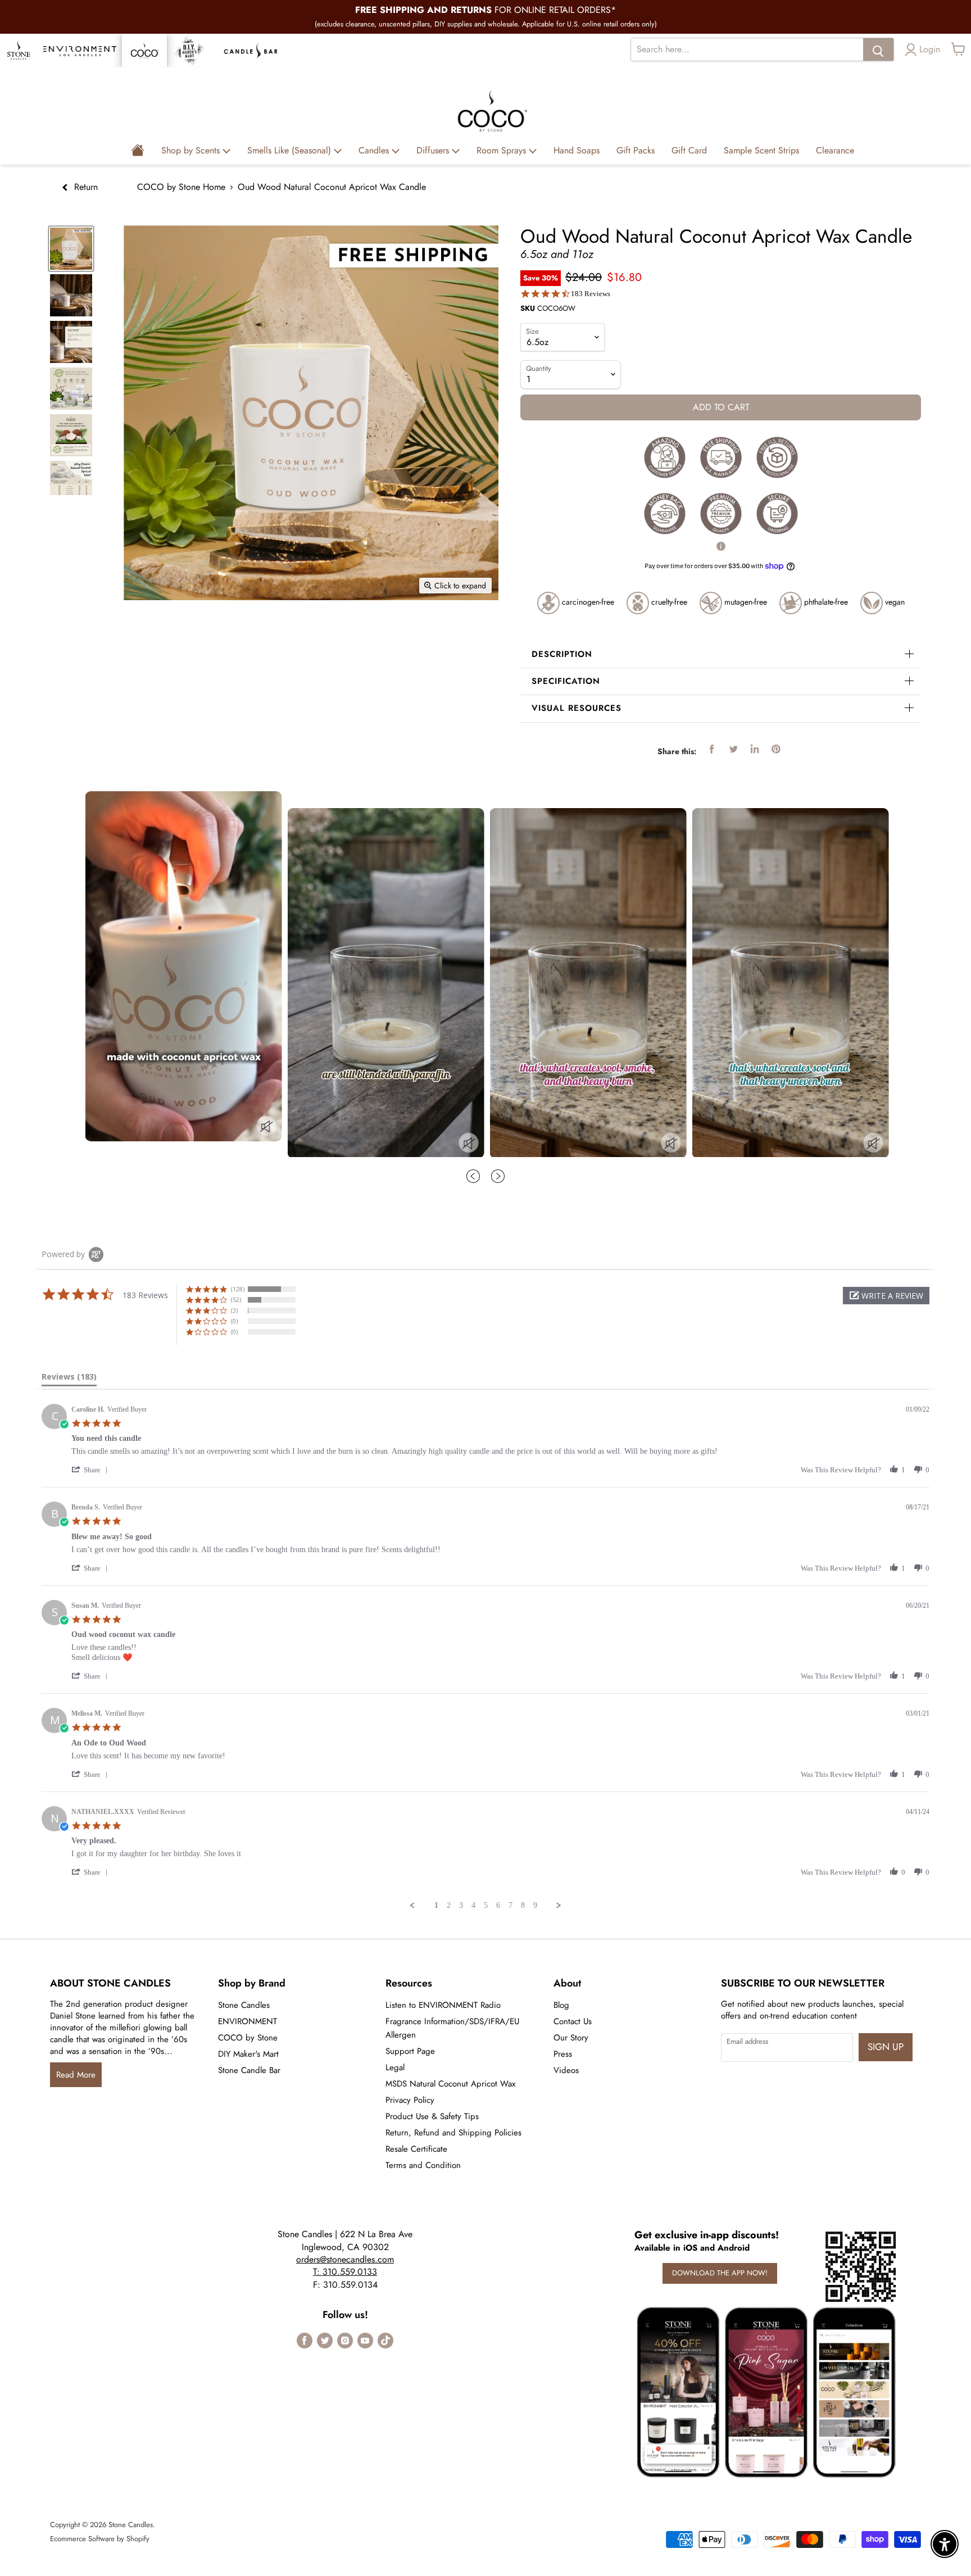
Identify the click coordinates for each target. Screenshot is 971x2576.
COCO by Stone (248, 2038)
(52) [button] (236, 1300)
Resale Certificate (416, 2149)
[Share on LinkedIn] (755, 749)
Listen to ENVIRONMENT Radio (443, 2005)
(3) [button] (234, 1310)
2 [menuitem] (449, 1905)
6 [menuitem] (498, 1905)
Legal (395, 2067)
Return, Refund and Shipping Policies (453, 2133)
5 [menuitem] (486, 1905)
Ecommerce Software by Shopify (100, 2539)
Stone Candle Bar (249, 2070)
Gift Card (689, 150)
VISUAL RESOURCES (577, 708)
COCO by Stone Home (181, 187)
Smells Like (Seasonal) (291, 150)
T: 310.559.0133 (345, 2272)
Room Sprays (503, 150)
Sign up (886, 2047)
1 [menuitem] (436, 1905)
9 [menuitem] (535, 1905)
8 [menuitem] (523, 1905)
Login (930, 49)
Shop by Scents (192, 150)
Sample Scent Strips (761, 150)
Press (563, 2054)
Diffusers (434, 150)
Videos (566, 2070)
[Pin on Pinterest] (776, 749)
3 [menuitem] (461, 1905)
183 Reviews (591, 294)
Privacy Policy (410, 2100)
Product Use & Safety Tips (432, 2116)
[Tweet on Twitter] (733, 749)
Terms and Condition (423, 2165)
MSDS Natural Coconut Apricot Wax (450, 2084)
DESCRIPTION (562, 654)
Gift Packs (636, 150)
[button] (886, 1296)
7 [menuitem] (511, 1905)
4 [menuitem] (473, 1905)
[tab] (69, 1379)
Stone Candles (244, 2005)
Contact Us (573, 2021)
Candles (375, 150)
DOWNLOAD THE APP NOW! (720, 2273)
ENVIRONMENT (248, 2021)
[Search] (878, 49)
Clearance (835, 150)
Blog (561, 2005)
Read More (76, 2075)
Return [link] (85, 187)
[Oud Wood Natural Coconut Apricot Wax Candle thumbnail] (71, 295)
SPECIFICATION (566, 681)
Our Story (571, 2038)
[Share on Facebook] (712, 749)
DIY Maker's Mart (248, 2054)
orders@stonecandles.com (345, 2259)
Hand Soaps (577, 150)
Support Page (410, 2051)
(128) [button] (238, 1289)
